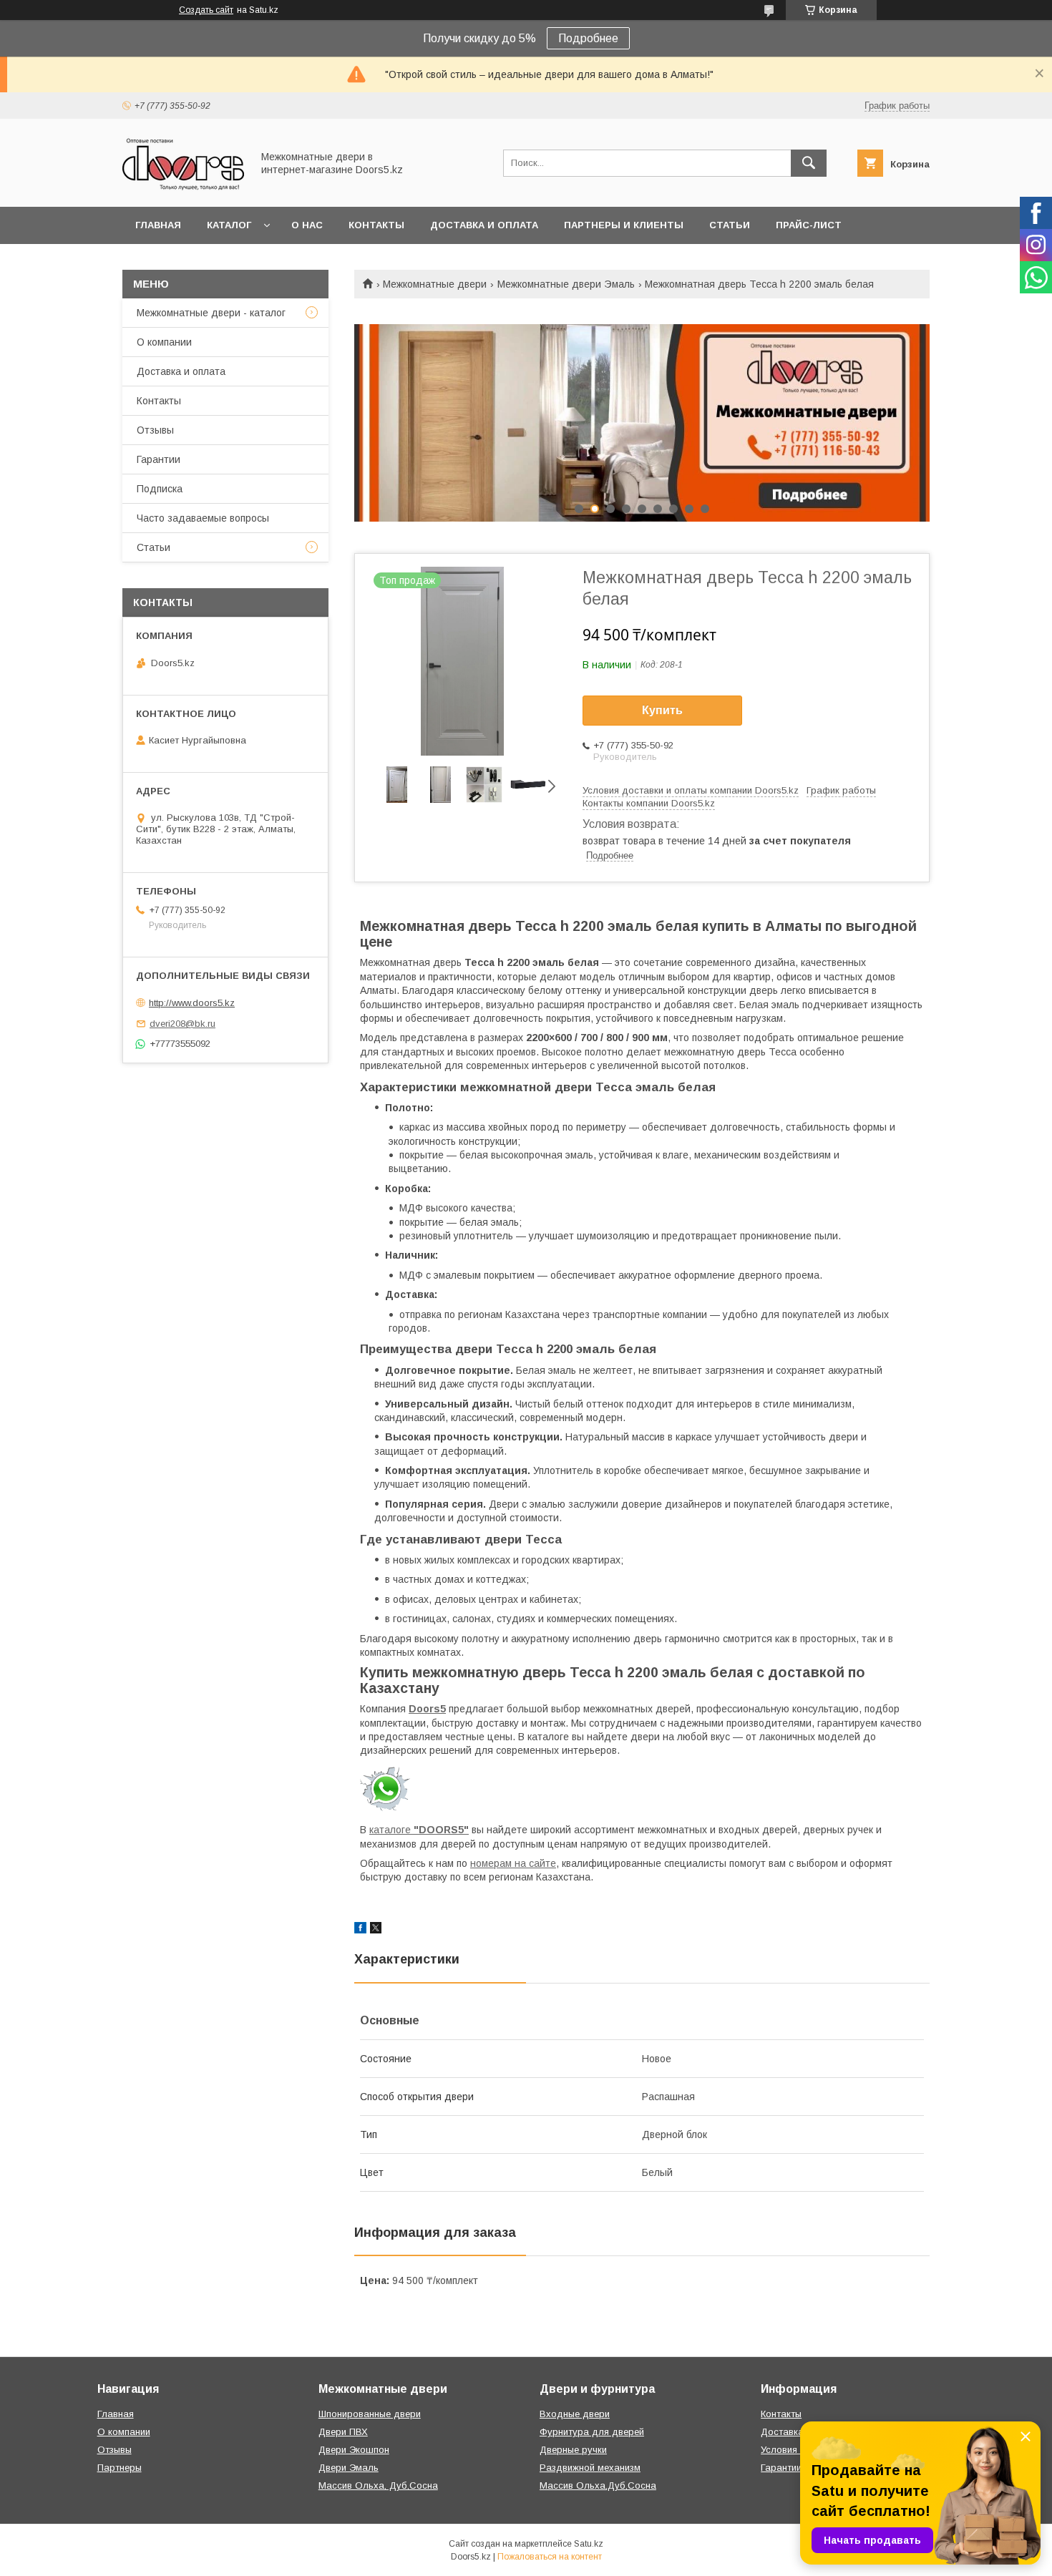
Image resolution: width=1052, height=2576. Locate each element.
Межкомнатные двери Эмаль (566, 284)
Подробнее (588, 38)
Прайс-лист (809, 225)
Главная (158, 225)
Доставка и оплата (484, 225)
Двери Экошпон (354, 2450)
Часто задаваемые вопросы (203, 518)
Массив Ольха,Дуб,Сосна (598, 2485)
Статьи (730, 225)
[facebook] (360, 1930)
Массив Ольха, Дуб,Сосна (378, 2485)
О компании (164, 342)
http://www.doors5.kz (192, 1003)
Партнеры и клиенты (624, 225)
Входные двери (575, 2414)
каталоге (419, 1830)
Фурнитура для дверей (592, 2432)
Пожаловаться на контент (550, 2557)
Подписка (160, 489)
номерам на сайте (513, 1863)
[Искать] (809, 163)
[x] (376, 1930)
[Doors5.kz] (183, 188)
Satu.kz (589, 2544)
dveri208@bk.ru (182, 1024)
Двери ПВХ (343, 2432)
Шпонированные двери (370, 2414)
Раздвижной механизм (590, 2468)
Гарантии (159, 459)
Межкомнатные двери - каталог (211, 313)
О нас (307, 225)
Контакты (376, 225)
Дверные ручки (573, 2450)
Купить (662, 710)
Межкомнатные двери (435, 284)
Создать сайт (206, 10)
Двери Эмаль (349, 2468)
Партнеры (120, 2468)
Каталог (229, 225)
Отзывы (155, 430)
